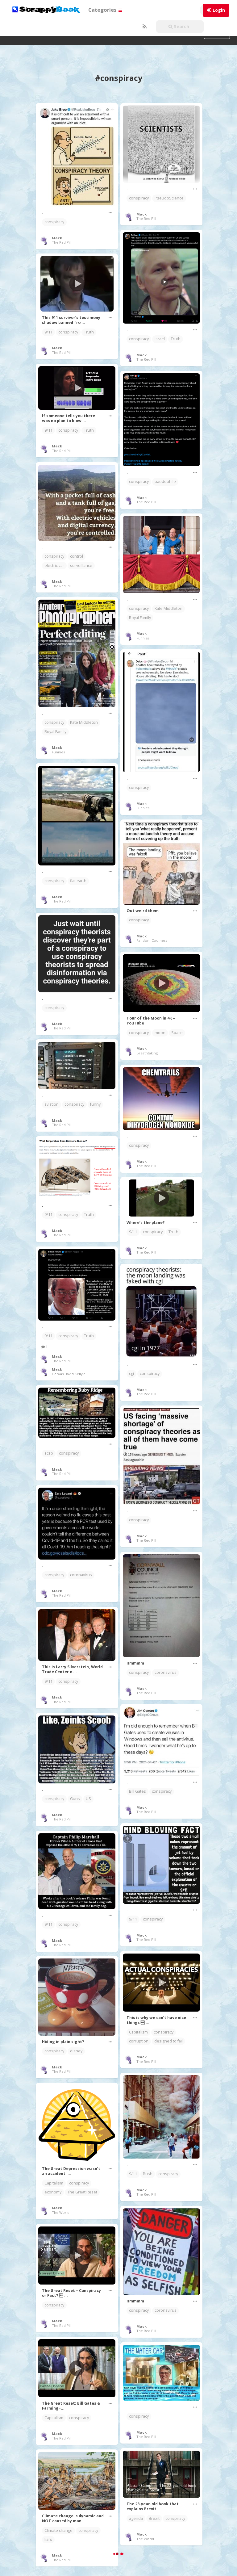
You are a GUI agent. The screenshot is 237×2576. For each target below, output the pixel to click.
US (88, 1799)
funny (95, 1104)
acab (49, 1453)
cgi (131, 1374)
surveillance (81, 565)
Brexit (154, 2518)
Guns (75, 1799)
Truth (176, 339)
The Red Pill (62, 242)
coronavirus (81, 1575)
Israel (160, 339)
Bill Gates (137, 1791)
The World (61, 2212)
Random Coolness (152, 940)
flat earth (78, 881)
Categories (103, 10)
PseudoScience (169, 198)
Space (177, 1033)
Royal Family (140, 618)
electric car (54, 565)
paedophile (165, 482)
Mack (57, 238)
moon (160, 1033)
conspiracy (54, 222)
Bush (148, 2174)
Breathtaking (147, 1053)
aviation (52, 1104)
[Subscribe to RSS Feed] (144, 27)
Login (219, 10)
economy (53, 2192)
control (77, 556)
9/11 (48, 332)
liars (48, 2539)
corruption (139, 2041)
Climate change (58, 2530)
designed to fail (168, 2041)
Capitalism (138, 2032)
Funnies (143, 638)
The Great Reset (82, 2192)
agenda (136, 2518)
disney (76, 2051)
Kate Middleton (168, 608)
